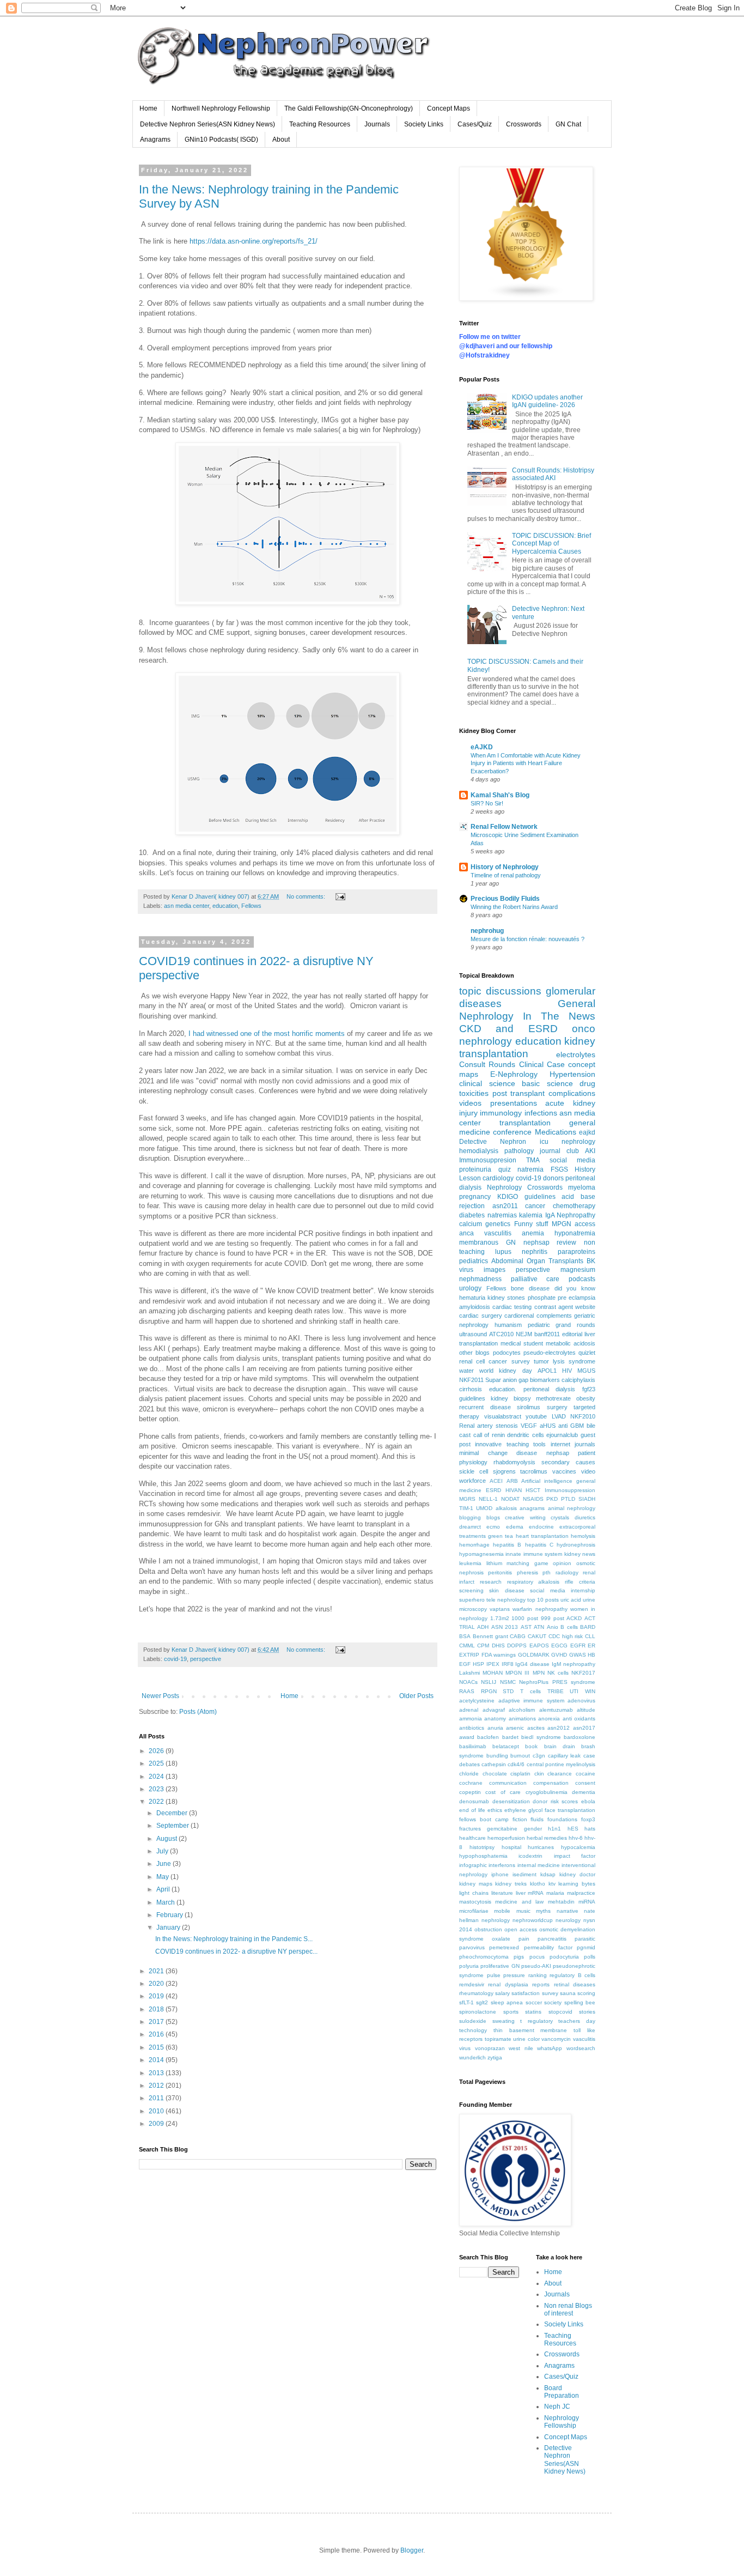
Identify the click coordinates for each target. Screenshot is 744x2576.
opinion (562, 1563)
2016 (157, 2034)
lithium (494, 1563)
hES (573, 1829)
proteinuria (475, 1169)
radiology (567, 1572)
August (167, 1839)
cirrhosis (471, 1389)
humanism (508, 1325)
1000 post (525, 1618)
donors (553, 1178)
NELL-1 (488, 1499)
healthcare (472, 1838)
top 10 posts (543, 1600)
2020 (157, 1984)
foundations (562, 1819)
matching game (527, 1563)
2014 (157, 2060)
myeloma (582, 1187)
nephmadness (480, 1279)
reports (541, 1984)
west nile (521, 2048)
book (531, 1746)
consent (585, 1783)
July (163, 1851)
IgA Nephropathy (571, 1215)
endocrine (541, 1527)
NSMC (508, 1682)
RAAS (467, 1691)
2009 (157, 2124)
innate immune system (534, 1554)
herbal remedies (547, 1838)
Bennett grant (490, 1636)
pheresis (527, 1572)
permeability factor (548, 1947)
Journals (377, 124)
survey (521, 1361)
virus (465, 2048)
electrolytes (576, 1054)
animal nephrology (572, 1508)
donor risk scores (555, 1801)
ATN (539, 1627)
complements (554, 1316)
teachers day (577, 2021)
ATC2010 (501, 1334)
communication (508, 1783)
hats (590, 1829)
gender (533, 1829)
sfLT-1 (466, 2002)
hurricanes (541, 1847)
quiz (505, 1169)
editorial (572, 1334)
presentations (514, 1103)
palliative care (535, 1279)
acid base (578, 1197)
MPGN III (517, 1673)
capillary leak (565, 1756)
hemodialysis (479, 1151)
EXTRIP (469, 1655)
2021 (157, 1971)
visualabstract (503, 1416)
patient (587, 1453)
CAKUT (537, 1636)
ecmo (493, 1527)
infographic (473, 1865)
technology (473, 2030)
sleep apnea (507, 2002)
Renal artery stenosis (489, 1426)
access (585, 1224)
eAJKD (482, 747)
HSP (478, 1664)
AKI (590, 1151)
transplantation (525, 1123)
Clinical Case (542, 1064)
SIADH (587, 1499)
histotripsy (482, 1847)
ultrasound (473, 1334)
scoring (586, 1993)
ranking (538, 1975)
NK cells (558, 1673)
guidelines (472, 1398)
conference (512, 1132)
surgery (557, 1407)
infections (541, 1113)
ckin (539, 1774)
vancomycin (556, 2039)
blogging (470, 1517)
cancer (535, 1206)
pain (524, 1939)
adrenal (469, 1710)
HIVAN (514, 1490)
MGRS (467, 1499)
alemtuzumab (556, 1710)
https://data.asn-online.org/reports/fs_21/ (254, 241)
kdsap (548, 1874)
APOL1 (547, 1371)
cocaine (586, 1774)
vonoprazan (490, 2048)
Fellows (251, 906)
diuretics (585, 1517)
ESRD (493, 1490)
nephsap (558, 1453)
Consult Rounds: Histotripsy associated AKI (553, 474)
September (173, 1826)
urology (470, 1288)
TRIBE (556, 1691)
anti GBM (571, 1426)
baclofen (488, 1737)
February (170, 1915)
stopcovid (560, 2012)
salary (502, 1993)
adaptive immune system (531, 1701)
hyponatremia (575, 1233)
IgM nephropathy (574, 1664)
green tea (501, 1536)
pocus (537, 1957)
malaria (555, 1893)
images (495, 1270)
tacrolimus (534, 1471)
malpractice (581, 1893)
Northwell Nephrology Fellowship (221, 108)
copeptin (470, 1792)
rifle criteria (580, 1582)
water (466, 1371)
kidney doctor (577, 1874)
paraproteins (577, 1252)
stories (587, 2012)
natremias (502, 1215)
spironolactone (478, 2012)
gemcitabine (502, 1829)
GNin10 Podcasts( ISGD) (221, 140)
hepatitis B (507, 1545)
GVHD (559, 1655)
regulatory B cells (572, 1975)
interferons (502, 1865)
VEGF (529, 1426)
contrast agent (554, 1307)
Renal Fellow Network (504, 827)
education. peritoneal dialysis (532, 1389)
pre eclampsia (577, 1298)
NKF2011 (471, 1380)
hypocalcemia (578, 1847)
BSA (465, 1636)
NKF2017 (583, 1673)
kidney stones (506, 1298)
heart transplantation (542, 1536)
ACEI (496, 1481)
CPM (483, 1645)
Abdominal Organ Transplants (537, 1261)
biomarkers (545, 1380)
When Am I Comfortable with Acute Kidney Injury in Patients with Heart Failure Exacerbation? (526, 763)
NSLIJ (489, 1682)
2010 (157, 2111)
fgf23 (589, 1389)
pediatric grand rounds (562, 1325)
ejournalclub (562, 1435)
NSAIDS (533, 1499)
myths (543, 1911)
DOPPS (517, 1645)
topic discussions (500, 991)
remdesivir (472, 1984)
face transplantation (570, 1810)
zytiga (495, 2057)
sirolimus (529, 1407)
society (553, 2002)
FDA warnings (499, 1655)
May (163, 1877)
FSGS (559, 1169)
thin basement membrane (530, 2030)
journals (585, 1444)
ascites (536, 1728)
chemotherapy (574, 1206)
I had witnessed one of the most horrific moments (268, 1034)
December (173, 1813)
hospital (511, 1847)
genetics (498, 1224)
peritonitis (500, 1572)
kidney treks (511, 1884)
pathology (519, 1151)
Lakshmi (469, 1673)
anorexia (549, 1719)
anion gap (516, 1380)
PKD (552, 1499)
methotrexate (553, 1398)
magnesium (578, 1270)
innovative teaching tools (510, 1444)
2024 (157, 1777)
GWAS (578, 1655)
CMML (467, 1645)
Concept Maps (449, 108)
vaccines (564, 1471)
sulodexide (473, 2021)
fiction (520, 1819)
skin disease (507, 1590)
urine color (526, 2039)
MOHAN (493, 1673)
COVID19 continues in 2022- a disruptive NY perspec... (236, 1951)
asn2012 (559, 1728)
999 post (553, 1618)
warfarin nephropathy (540, 1609)
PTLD (568, 1499)
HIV (567, 1371)
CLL (590, 1636)
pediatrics (474, 1261)
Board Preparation (562, 2392)
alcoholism (522, 1710)
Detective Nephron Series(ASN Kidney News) (208, 124)
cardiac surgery (481, 1316)
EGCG (559, 1645)
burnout (520, 1756)
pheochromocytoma (484, 1957)
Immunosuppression (570, 1490)
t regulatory (536, 2021)
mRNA (536, 1893)
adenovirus (581, 1701)
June (164, 1864)
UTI (574, 1691)
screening (471, 1590)
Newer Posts (160, 1696)
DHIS (498, 1645)
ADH (483, 1627)
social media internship (563, 1590)
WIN (590, 1691)
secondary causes (568, 1462)
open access (521, 1929)
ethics (495, 1810)
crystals (560, 1517)
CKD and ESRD (508, 1029)
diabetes (472, 1215)
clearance (560, 1774)
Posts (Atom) (198, 1712)
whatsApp (550, 2048)
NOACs (468, 1682)
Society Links (424, 124)
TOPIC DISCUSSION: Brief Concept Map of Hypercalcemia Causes (551, 544)
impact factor (575, 1856)
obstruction (488, 1929)
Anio (553, 1627)
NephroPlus (534, 1682)
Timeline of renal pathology (506, 875)
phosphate (542, 1298)
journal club (559, 1151)
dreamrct (470, 1527)
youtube (536, 1416)
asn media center (187, 906)
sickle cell (474, 1471)
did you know (575, 1288)
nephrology (496, 1920)
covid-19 (175, 1659)
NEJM (524, 1334)
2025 (157, 1763)
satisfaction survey (535, 1993)
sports (511, 2012)
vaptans (500, 1609)
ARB (512, 1481)
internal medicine (539, 1865)
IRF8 (508, 1664)
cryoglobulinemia (547, 1792)
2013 (157, 2073)
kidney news (580, 1554)
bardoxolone (580, 1737)
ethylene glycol (523, 1810)
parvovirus (472, 1947)
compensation (551, 1783)
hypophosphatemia (483, 1856)
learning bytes (577, 1884)
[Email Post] (340, 896)
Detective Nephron (493, 1142)
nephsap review (550, 1242)
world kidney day (505, 1371)
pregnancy (475, 1197)
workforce (472, 1481)
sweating (504, 2021)
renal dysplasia (508, 1984)
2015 (157, 2047)
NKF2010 (583, 1416)
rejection (472, 1206)
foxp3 (588, 1819)
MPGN (562, 1224)
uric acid (571, 1600)
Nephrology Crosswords (525, 1187)
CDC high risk (566, 1636)
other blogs (474, 1353)
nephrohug (487, 931)
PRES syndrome (574, 1682)
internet (560, 1444)
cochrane (471, 1783)
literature (502, 1893)
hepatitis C (539, 1545)
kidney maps (476, 1884)
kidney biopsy (511, 1398)
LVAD (559, 1416)
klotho (538, 1884)
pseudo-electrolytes (550, 1353)
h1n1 (554, 1829)
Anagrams (155, 140)
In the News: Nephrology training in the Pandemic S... (234, 1939)
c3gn (539, 1756)
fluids (537, 1819)
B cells (569, 1627)
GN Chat (568, 124)
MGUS (586, 1371)
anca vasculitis (485, 1233)
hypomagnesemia (481, 1554)
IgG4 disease (532, 1664)
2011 (157, 2098)
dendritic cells (526, 1435)
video (588, 1471)
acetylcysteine (477, 1701)
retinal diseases (575, 1984)
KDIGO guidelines (526, 1197)
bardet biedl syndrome (532, 1737)
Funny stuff (531, 1224)
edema (515, 1527)
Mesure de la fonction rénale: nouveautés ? (527, 939)
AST (526, 1627)
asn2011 (505, 1206)
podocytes (507, 1353)
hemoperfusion (506, 1838)
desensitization (511, 1801)
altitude (586, 1710)
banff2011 (547, 1334)
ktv (552, 1884)
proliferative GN (500, 1966)
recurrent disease (485, 1407)
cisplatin (520, 1774)
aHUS (548, 1426)
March (166, 1902)
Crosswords (524, 124)
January (169, 1928)
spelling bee (580, 2002)
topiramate (498, 2039)
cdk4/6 (516, 1764)
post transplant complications (544, 1093)
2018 (157, 2009)
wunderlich (472, 2057)
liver (521, 1893)
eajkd (587, 1132)
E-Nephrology (514, 1074)
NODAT (510, 1499)
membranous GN (487, 1242)
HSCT (533, 1490)
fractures (470, 1829)
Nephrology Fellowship (562, 2422)
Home (148, 108)
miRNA (587, 1902)
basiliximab (473, 1746)
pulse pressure (506, 1975)
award (467, 1737)
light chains (474, 1893)
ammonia (471, 1719)
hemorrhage (474, 1545)
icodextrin (530, 1856)
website (585, 1307)
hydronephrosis (576, 1545)
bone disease (530, 1288)
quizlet (587, 1353)
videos (470, 1103)
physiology (473, 1462)
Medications (556, 1132)
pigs (519, 1957)
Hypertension (572, 1074)
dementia (584, 1792)
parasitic (585, 1939)
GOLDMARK (534, 1655)
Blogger (412, 2550)
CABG (518, 1636)
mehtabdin (561, 1902)
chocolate (495, 1774)
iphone (500, 1874)
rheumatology (476, 1993)
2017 (157, 2022)
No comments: (307, 896)
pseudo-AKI (536, 1966)
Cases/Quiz (475, 124)
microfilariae (474, 1911)
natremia (530, 1169)
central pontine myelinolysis (561, 1764)
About (281, 140)
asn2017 (584, 1728)
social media (572, 1160)
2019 (157, 1996)
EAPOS (539, 1645)
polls (590, 1957)
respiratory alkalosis (533, 1582)
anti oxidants (579, 1719)
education (225, 906)
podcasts (582, 1279)
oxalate (501, 1939)
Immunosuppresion (488, 1160)
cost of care (503, 1792)
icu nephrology (568, 1142)
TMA (533, 1160)
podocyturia (564, 1957)
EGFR (578, 1645)
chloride (469, 1774)
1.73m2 (500, 1618)
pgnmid (586, 1947)
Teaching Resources (320, 124)
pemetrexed (504, 1947)
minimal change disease (498, 1453)
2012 (157, 2086)
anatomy (495, 1719)
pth (547, 1572)
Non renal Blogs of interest (568, 2310)
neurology (568, 1920)
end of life (472, 1810)
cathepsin (494, 1764)
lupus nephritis (521, 1252)
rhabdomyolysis (514, 1462)
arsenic (515, 1728)
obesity (586, 1398)
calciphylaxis (578, 1380)
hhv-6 (576, 1838)
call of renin (489, 1435)
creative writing (525, 1517)
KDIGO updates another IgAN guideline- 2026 (547, 401)
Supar (493, 1380)
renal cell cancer (483, 1361)
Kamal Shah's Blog (500, 795)
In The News (559, 1016)
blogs (493, 1517)
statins (533, 2012)
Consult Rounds (487, 1064)
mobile (502, 1911)
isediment (525, 1874)
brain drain (560, 1746)
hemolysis (583, 1536)
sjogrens (504, 1471)
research (491, 1582)
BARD (588, 1627)
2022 (157, 1802)
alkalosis (506, 1508)
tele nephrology (506, 1600)
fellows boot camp (484, 1819)
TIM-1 (466, 1508)
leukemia (470, 1563)
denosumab (474, 1801)
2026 (157, 1751)
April (164, 1889)
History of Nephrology (505, 867)
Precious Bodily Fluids (505, 899)
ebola (588, 1801)
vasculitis (584, 2039)
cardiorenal (519, 1316)
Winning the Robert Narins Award (514, 907)
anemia (533, 1233)
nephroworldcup (533, 1920)
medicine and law (519, 1902)
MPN (539, 1673)
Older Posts (416, 1696)
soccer (534, 2002)
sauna (568, 1993)
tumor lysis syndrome (565, 1361)
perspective (206, 1659)
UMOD (484, 1508)
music (523, 1911)
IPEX (493, 1664)
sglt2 (482, 2002)
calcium (471, 1224)
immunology (501, 1113)
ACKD (574, 1618)
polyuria (469, 1966)
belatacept (506, 1746)
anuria (495, 1728)
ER (591, 1645)
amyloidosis (475, 1307)
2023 (157, 1789)
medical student (522, 1343)
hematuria (472, 1298)
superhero (472, 1600)
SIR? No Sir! (487, 803)
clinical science (487, 1083)
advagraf (494, 1710)
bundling (497, 1756)
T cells (530, 1691)
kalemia (531, 1215)
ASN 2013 (505, 1627)
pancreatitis (552, 1939)
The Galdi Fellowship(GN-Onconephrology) (349, 108)
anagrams (532, 1508)
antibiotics (472, 1728)
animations (522, 1719)
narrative (568, 1911)
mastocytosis (475, 1902)
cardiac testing (512, 1307)
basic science (547, 1083)
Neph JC (557, 2407)
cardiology (498, 1178)
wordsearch (581, 2048)
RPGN (489, 1691)
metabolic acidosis (571, 1343)
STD (508, 1691)
